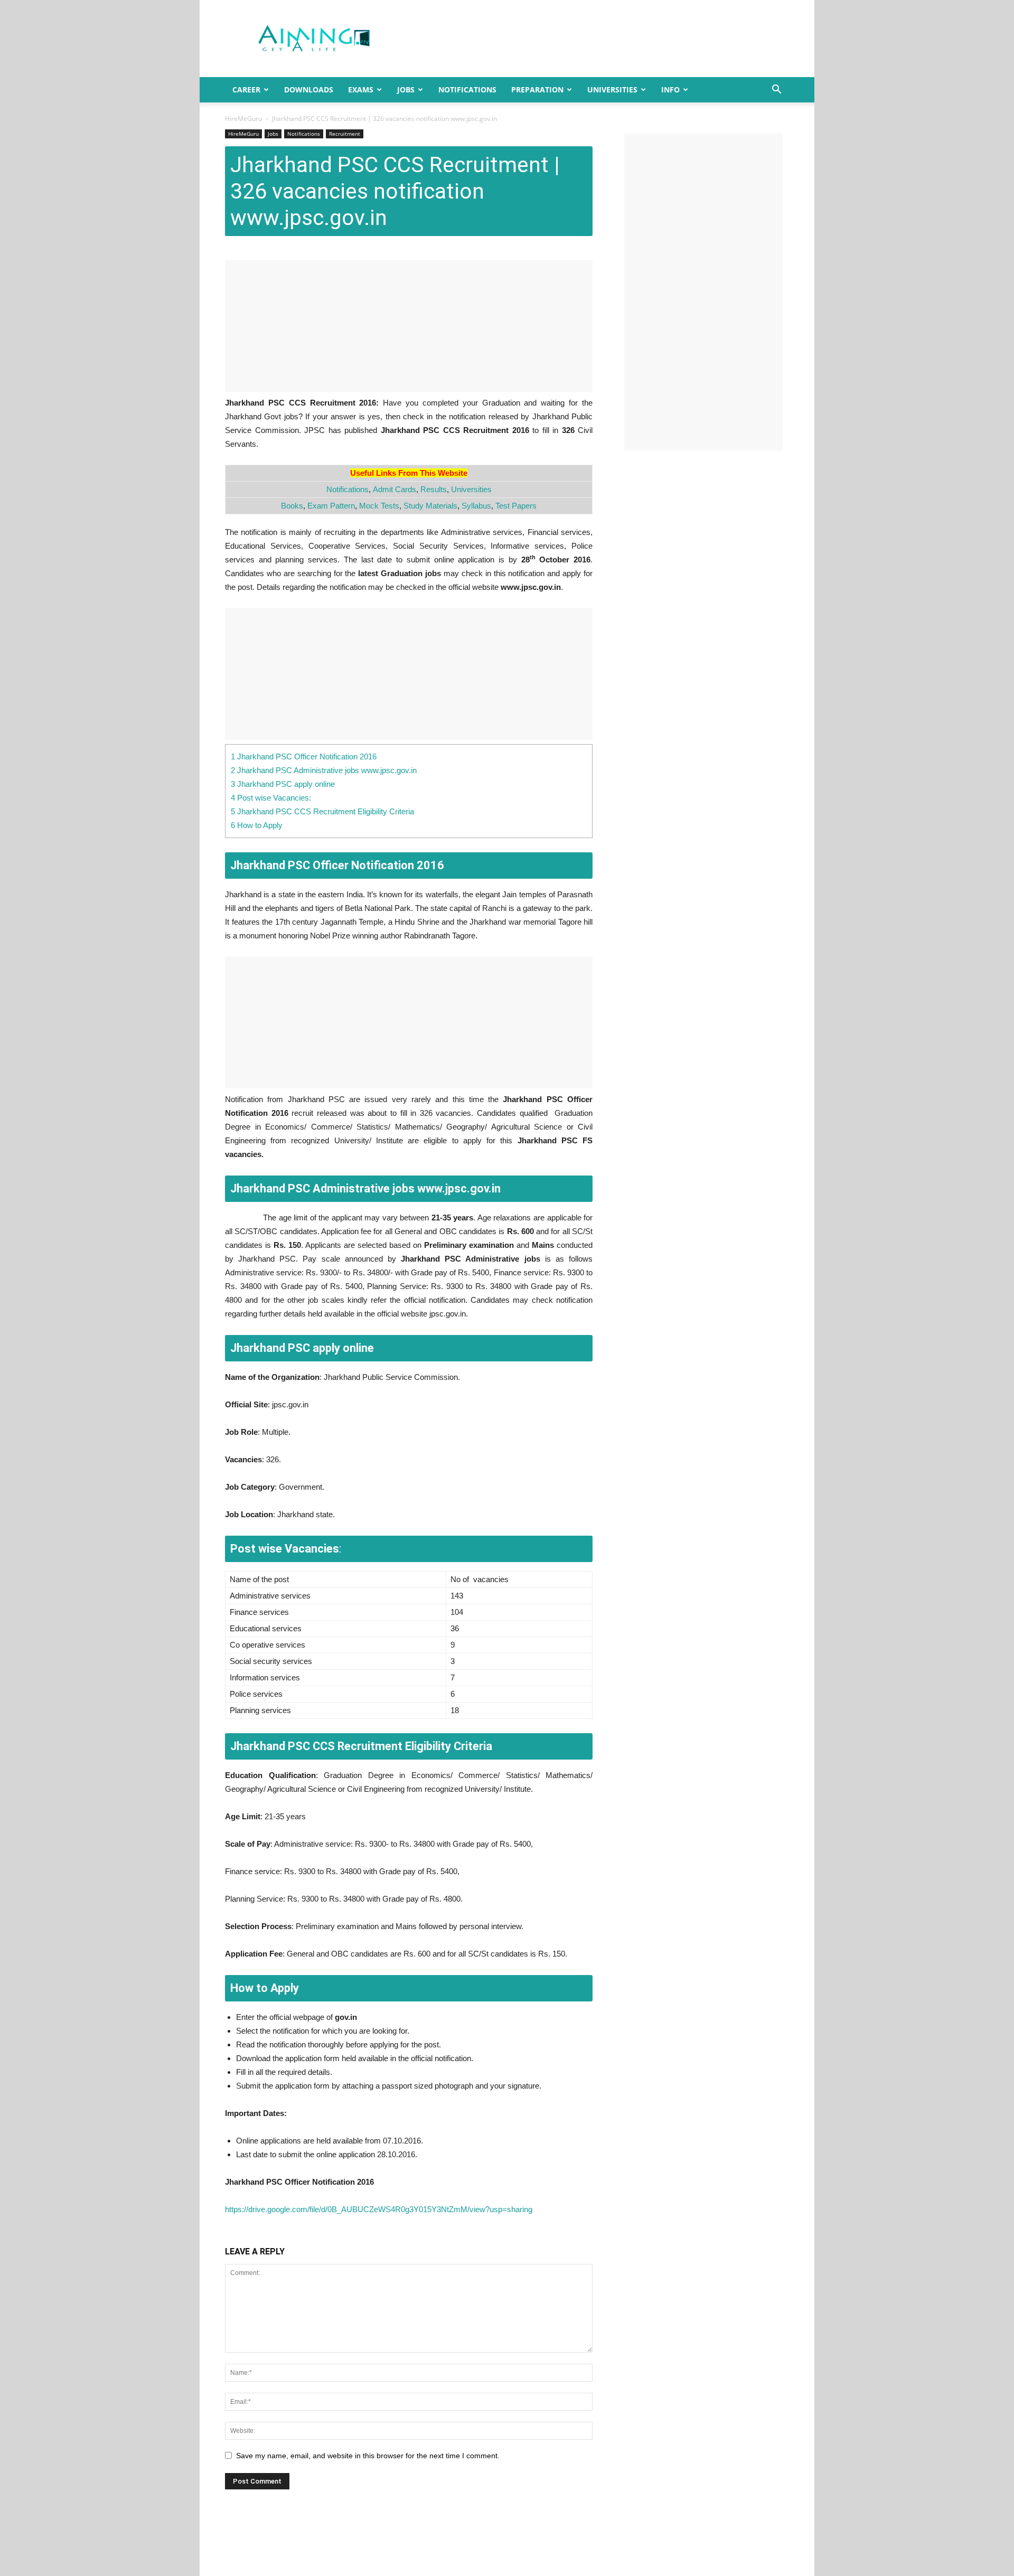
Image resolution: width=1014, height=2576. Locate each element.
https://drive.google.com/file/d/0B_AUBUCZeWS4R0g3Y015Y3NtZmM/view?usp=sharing (379, 2209)
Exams (361, 90)
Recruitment (345, 134)
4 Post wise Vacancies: (271, 798)
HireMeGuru (243, 119)
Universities (612, 90)
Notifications (467, 90)
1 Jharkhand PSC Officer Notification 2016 (304, 756)
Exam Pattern (331, 506)
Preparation (537, 90)
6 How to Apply (257, 825)
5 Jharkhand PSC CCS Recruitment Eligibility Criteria (322, 811)
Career (246, 90)
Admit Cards (395, 489)
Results (434, 489)
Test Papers (516, 506)
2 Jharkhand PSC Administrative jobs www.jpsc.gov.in (324, 770)
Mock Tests (379, 506)
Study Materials (430, 506)
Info (670, 90)
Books (292, 506)
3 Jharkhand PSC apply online (283, 784)
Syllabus (476, 506)
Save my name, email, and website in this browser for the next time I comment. (368, 2456)
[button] (776, 91)
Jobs (406, 90)
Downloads (309, 90)
